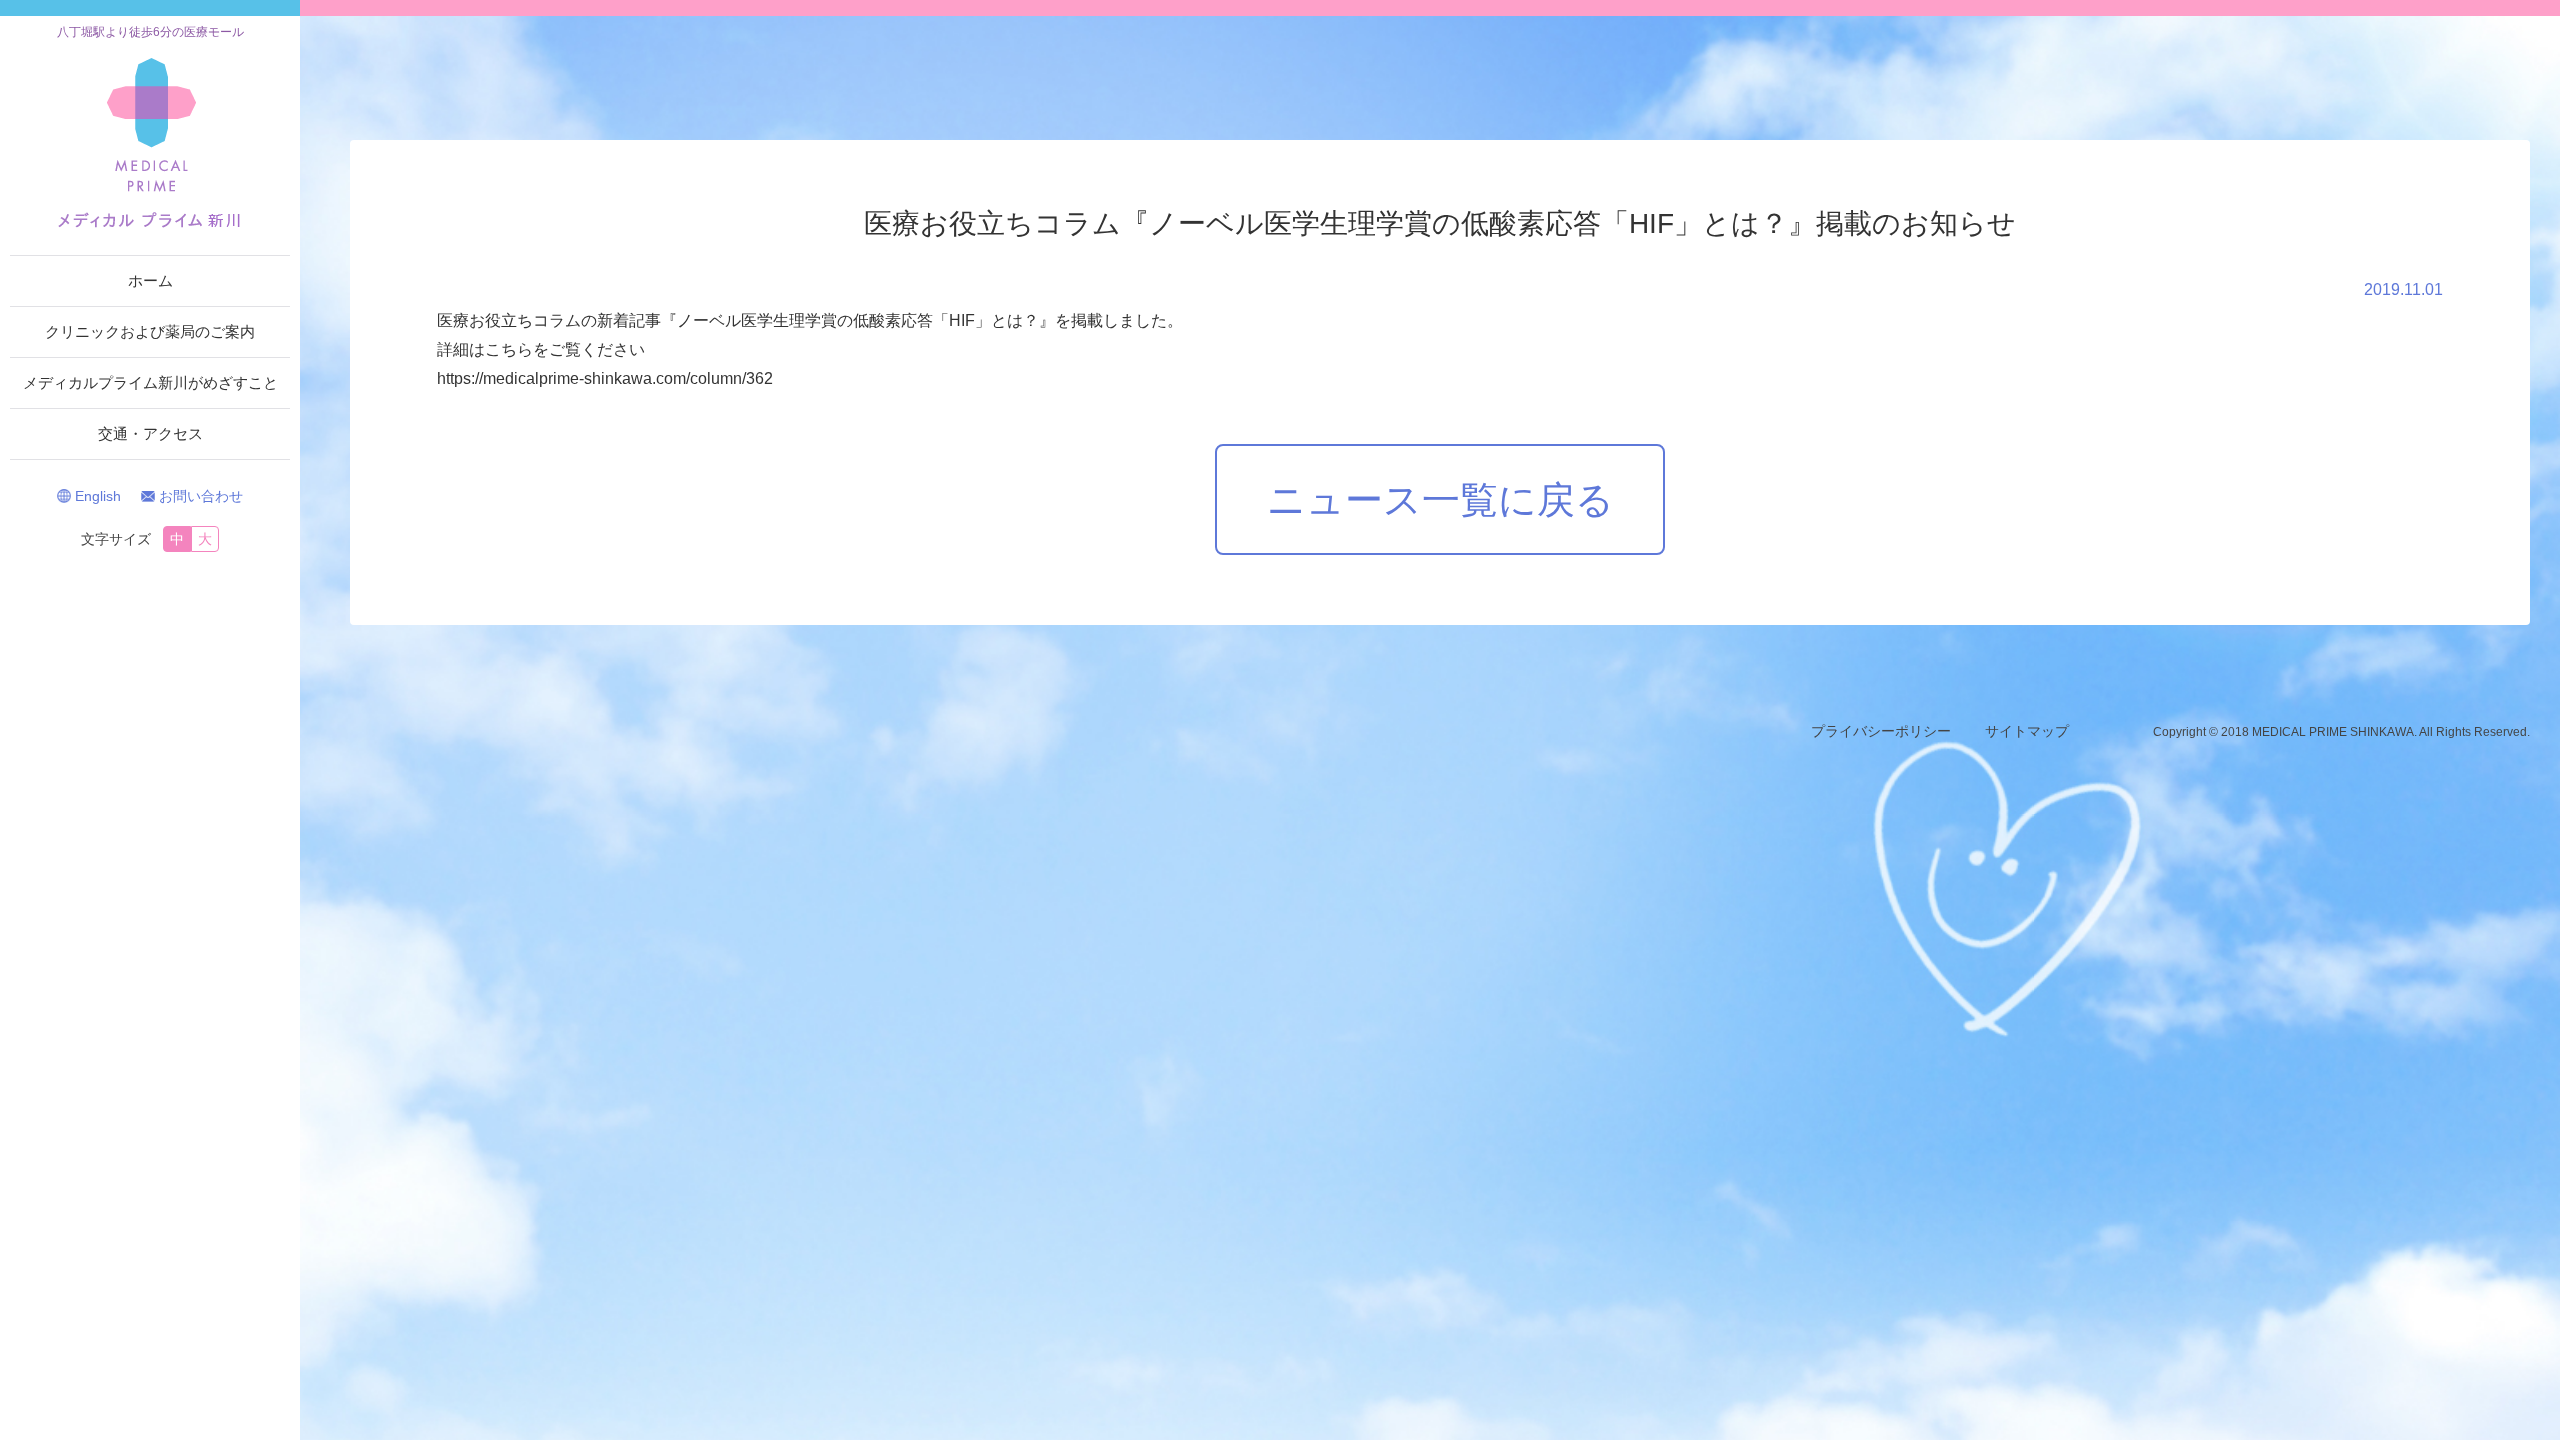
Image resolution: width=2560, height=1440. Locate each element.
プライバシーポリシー (1881, 731)
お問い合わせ (201, 496)
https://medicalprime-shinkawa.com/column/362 (605, 378)
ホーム (150, 280)
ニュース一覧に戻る (1440, 499)
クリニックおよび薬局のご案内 (150, 331)
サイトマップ (2027, 731)
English (98, 496)
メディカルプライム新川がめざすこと (150, 382)
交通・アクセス (150, 433)
